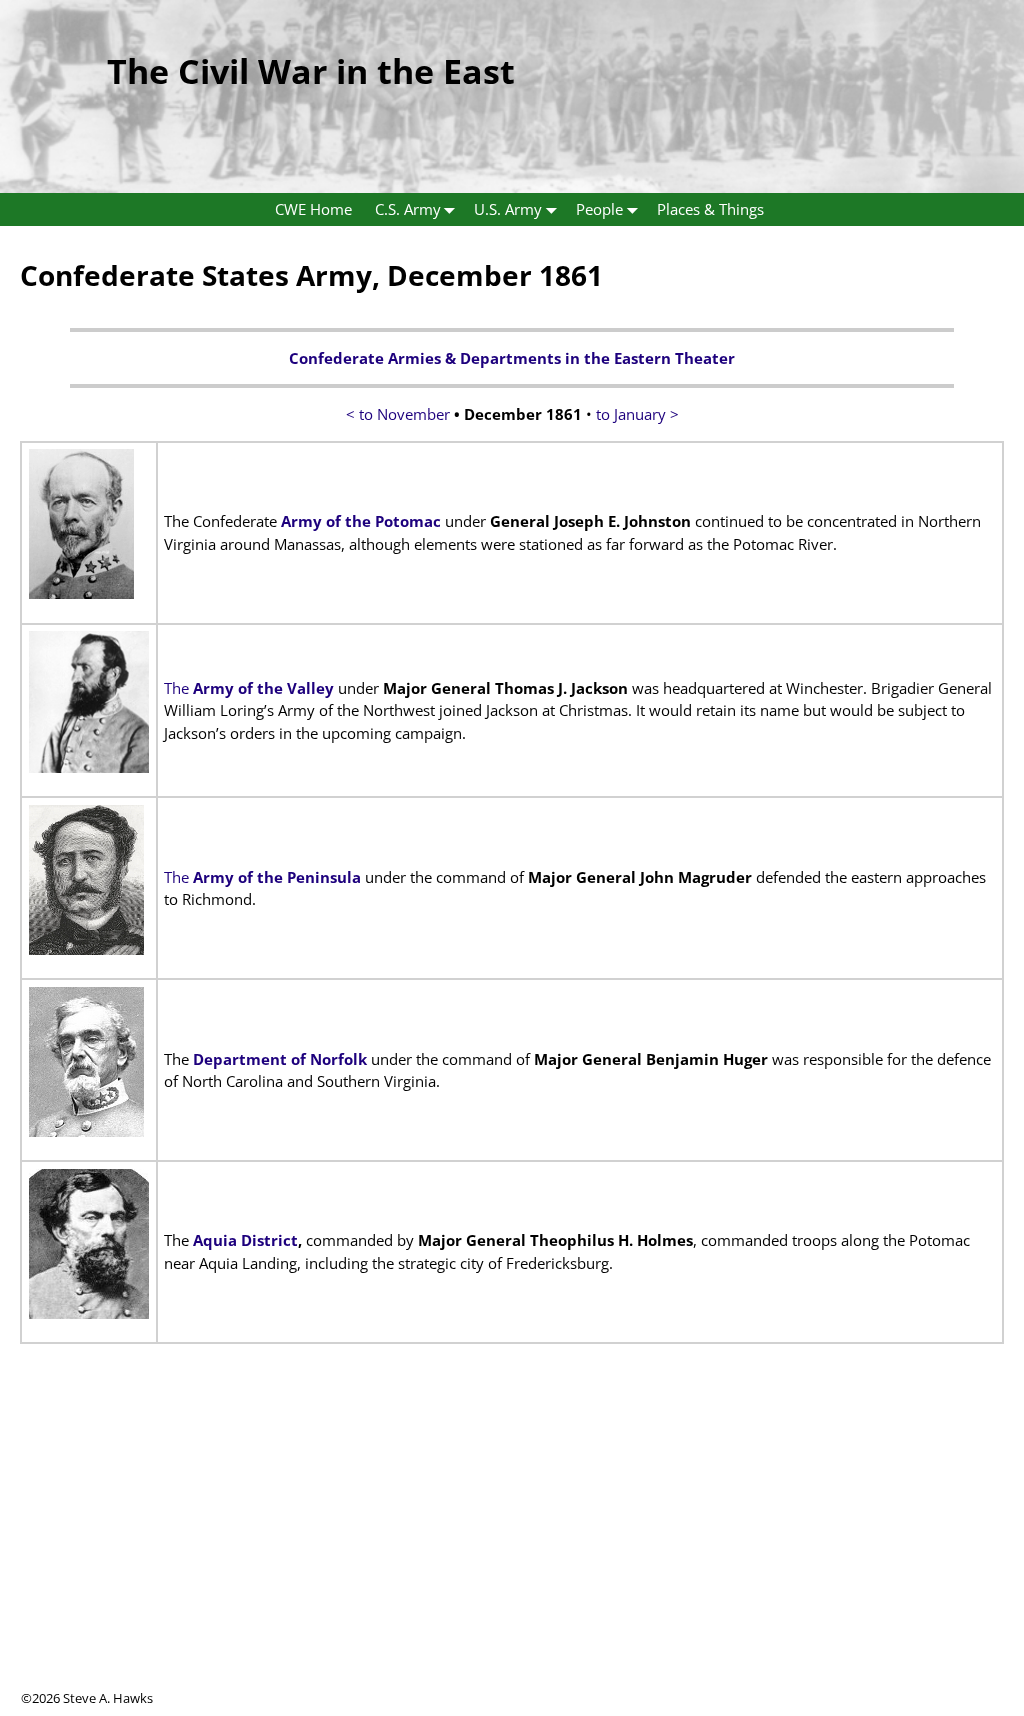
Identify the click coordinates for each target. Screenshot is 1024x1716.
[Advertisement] (512, 1549)
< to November (400, 414)
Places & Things (710, 209)
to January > (637, 414)
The (249, 688)
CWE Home (313, 209)
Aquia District (245, 1240)
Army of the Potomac (361, 521)
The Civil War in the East (311, 71)
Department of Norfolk (280, 1059)
